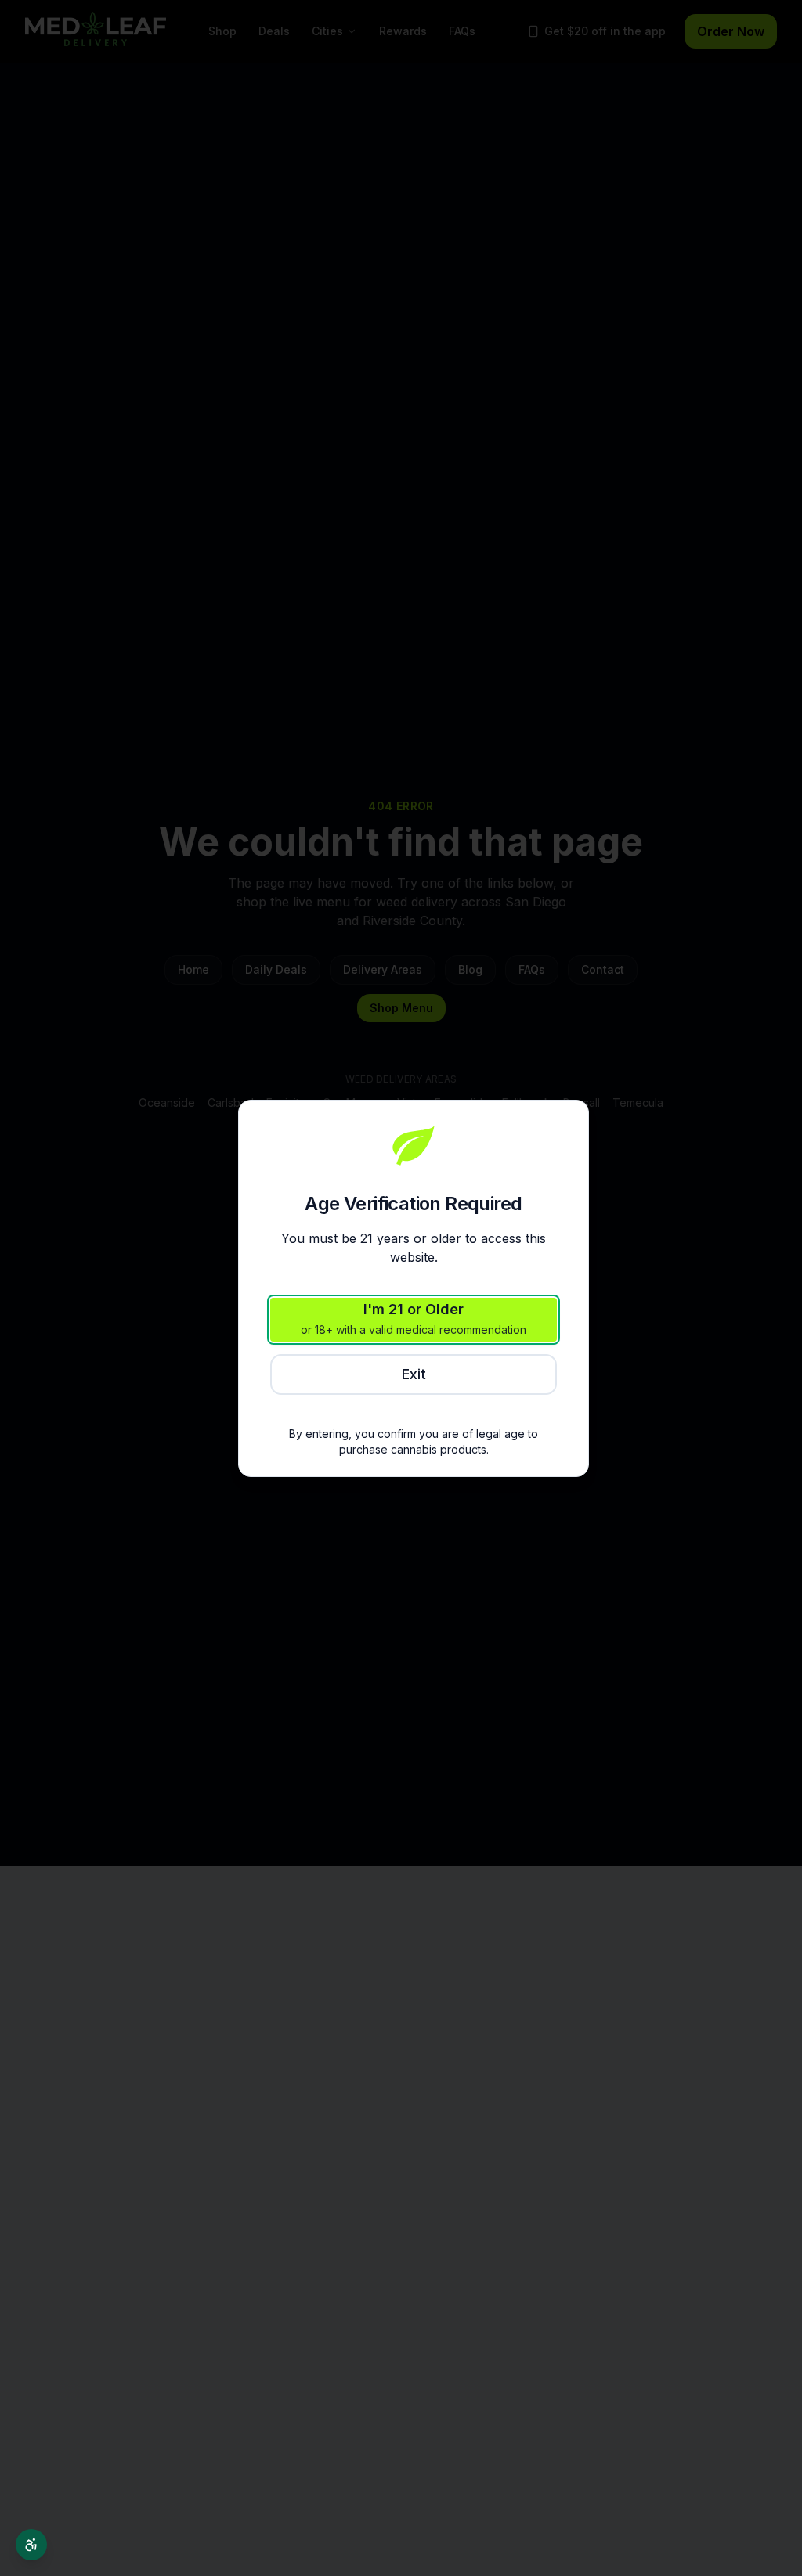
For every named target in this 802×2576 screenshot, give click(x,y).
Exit (414, 1374)
